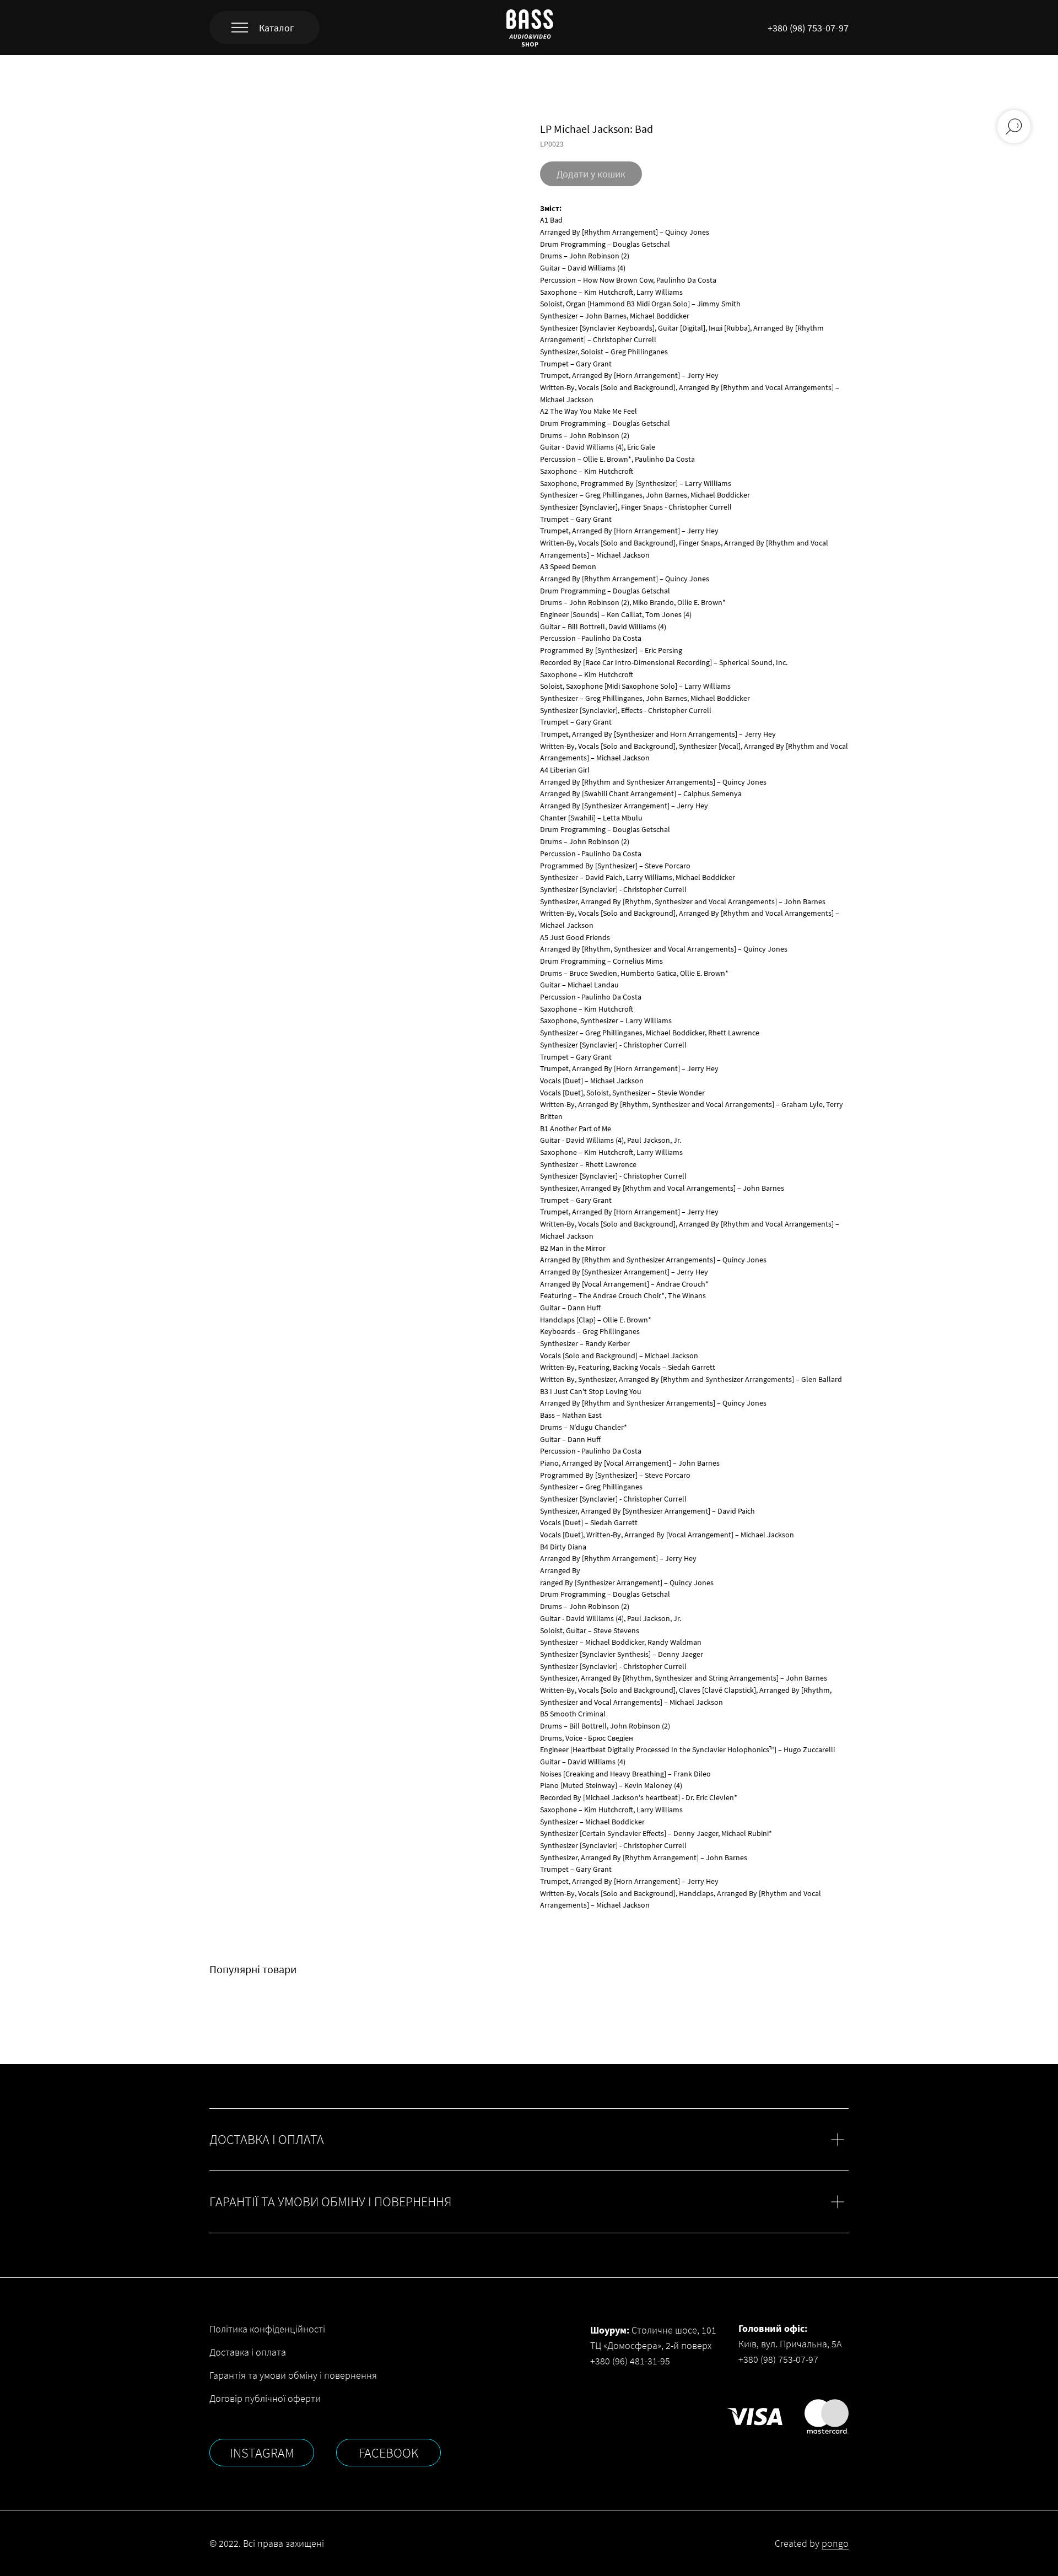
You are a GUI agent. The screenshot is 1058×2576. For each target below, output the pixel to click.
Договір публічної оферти (265, 2398)
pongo (835, 2543)
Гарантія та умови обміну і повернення (293, 2375)
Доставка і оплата (248, 2352)
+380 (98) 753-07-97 (808, 28)
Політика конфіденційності (267, 2329)
